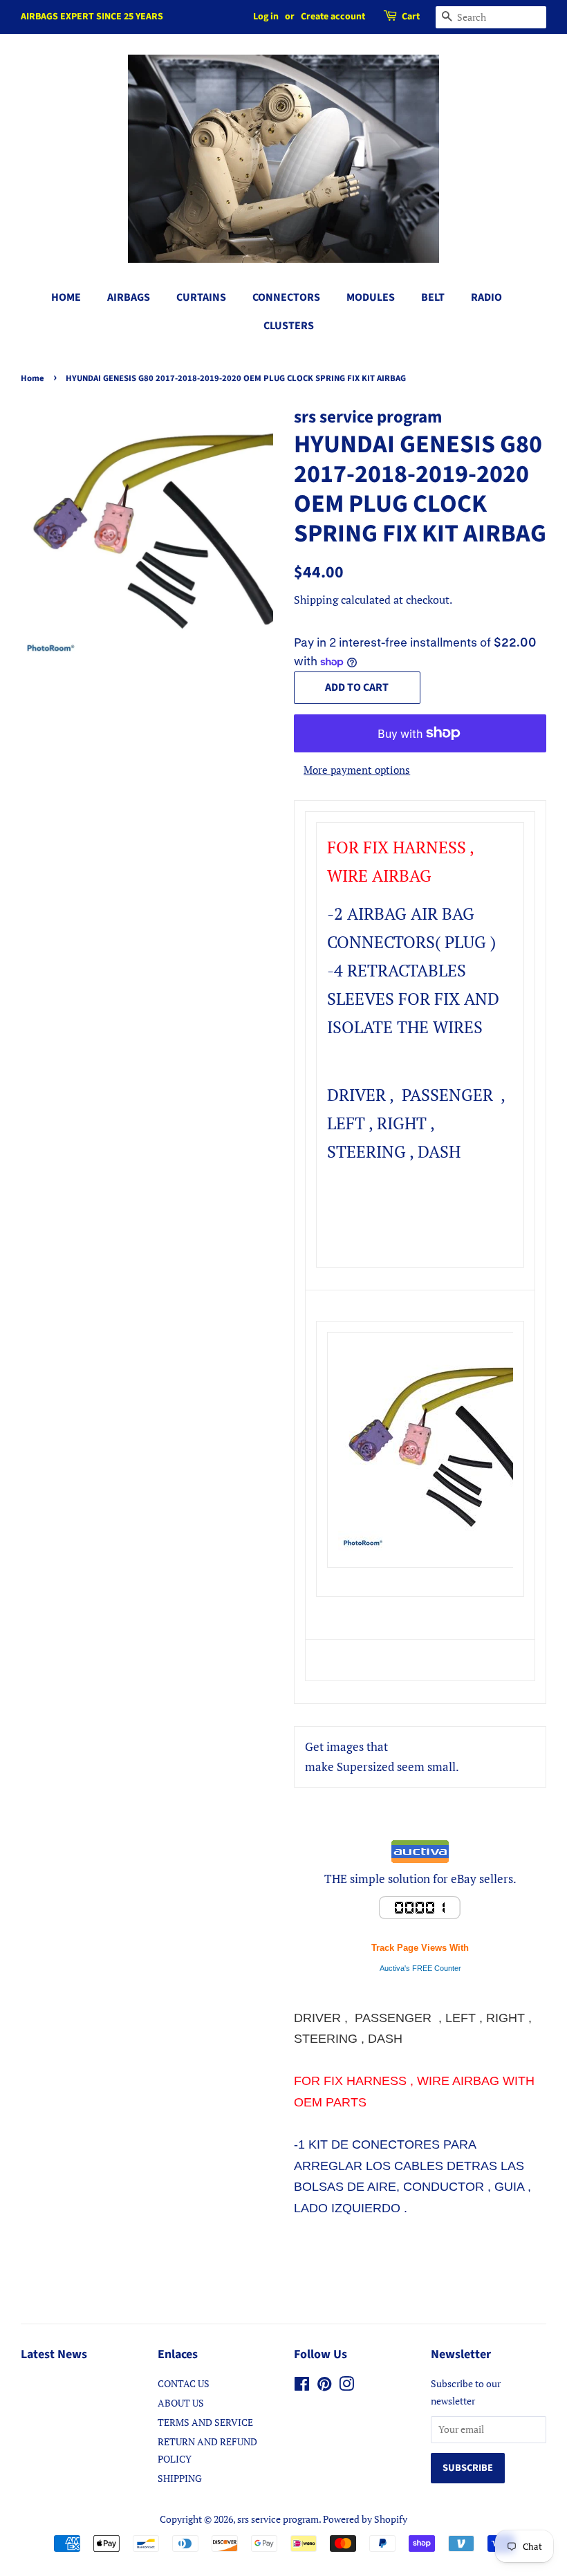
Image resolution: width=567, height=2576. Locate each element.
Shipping (316, 600)
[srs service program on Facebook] (302, 2386)
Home (32, 378)
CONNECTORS (286, 297)
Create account (333, 17)
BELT (433, 297)
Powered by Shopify (365, 2519)
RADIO (486, 297)
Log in (266, 17)
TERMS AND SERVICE (205, 2422)
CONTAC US (184, 2383)
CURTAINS (201, 297)
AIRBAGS (129, 297)
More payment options (357, 770)
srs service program (278, 2519)
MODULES (371, 297)
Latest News (54, 2354)
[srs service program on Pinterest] (324, 2386)
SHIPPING (180, 2478)
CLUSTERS (289, 326)
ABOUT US (181, 2403)
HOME (66, 297)
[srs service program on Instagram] (346, 2386)
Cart (411, 17)
